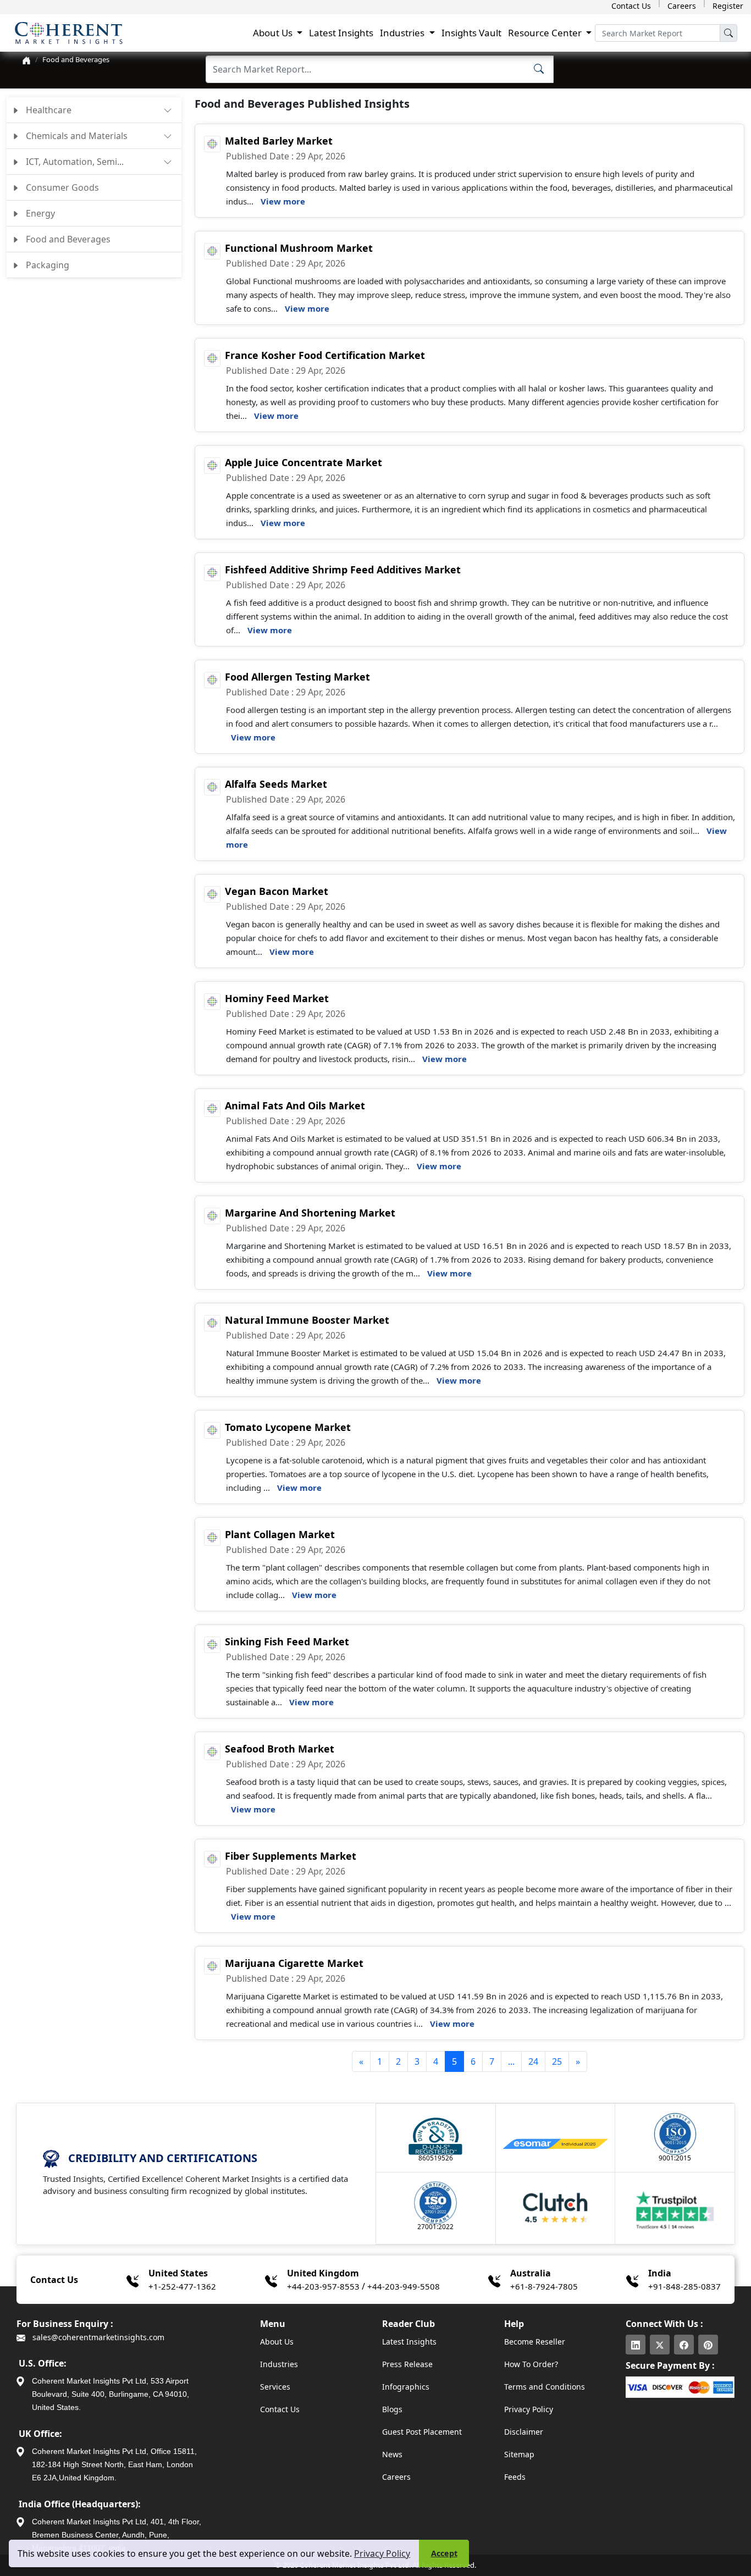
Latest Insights (341, 33)
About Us (277, 2342)
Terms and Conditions (545, 2387)
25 (557, 2061)
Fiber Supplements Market (291, 1856)
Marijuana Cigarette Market (294, 1963)
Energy (39, 213)
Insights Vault (471, 33)
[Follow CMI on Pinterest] (708, 2345)
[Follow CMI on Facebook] (684, 2345)
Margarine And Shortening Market (310, 1213)
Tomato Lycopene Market (288, 1427)
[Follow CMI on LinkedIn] (636, 2345)
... (511, 2061)
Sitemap (519, 2454)
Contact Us (631, 6)
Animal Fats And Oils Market (295, 1105)
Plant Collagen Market (280, 1534)
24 (533, 2061)
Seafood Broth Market (280, 1749)
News (392, 2454)
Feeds (515, 2477)
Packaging (46, 265)
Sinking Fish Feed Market (287, 1641)
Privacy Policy (382, 2553)
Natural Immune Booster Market (307, 1320)
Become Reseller (535, 2342)
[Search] (539, 68)
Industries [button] (403, 33)
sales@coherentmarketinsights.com (97, 2337)
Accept (444, 2553)
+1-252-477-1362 (182, 2286)
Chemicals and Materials (76, 136)
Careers (682, 6)
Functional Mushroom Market (299, 248)
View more (283, 201)
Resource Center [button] (546, 33)
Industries (279, 2364)
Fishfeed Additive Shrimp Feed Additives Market (343, 570)
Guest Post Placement (422, 2432)
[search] (728, 33)
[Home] (26, 59)
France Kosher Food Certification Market (325, 355)
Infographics (406, 2387)
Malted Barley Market (279, 141)
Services (275, 2387)
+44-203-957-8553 (323, 2286)
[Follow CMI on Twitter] (660, 2345)
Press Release (407, 2364)
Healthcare (48, 110)
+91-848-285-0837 (684, 2286)
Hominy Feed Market (277, 998)
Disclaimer (524, 2432)
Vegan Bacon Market (277, 891)
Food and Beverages (76, 59)
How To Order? (531, 2364)
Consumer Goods (61, 187)
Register (728, 6)
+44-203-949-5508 (404, 2286)
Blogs (392, 2409)
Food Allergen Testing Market (297, 677)
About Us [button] (274, 33)
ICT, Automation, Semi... (74, 162)
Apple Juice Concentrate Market (303, 462)
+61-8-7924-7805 (544, 2286)
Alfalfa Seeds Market (276, 784)
